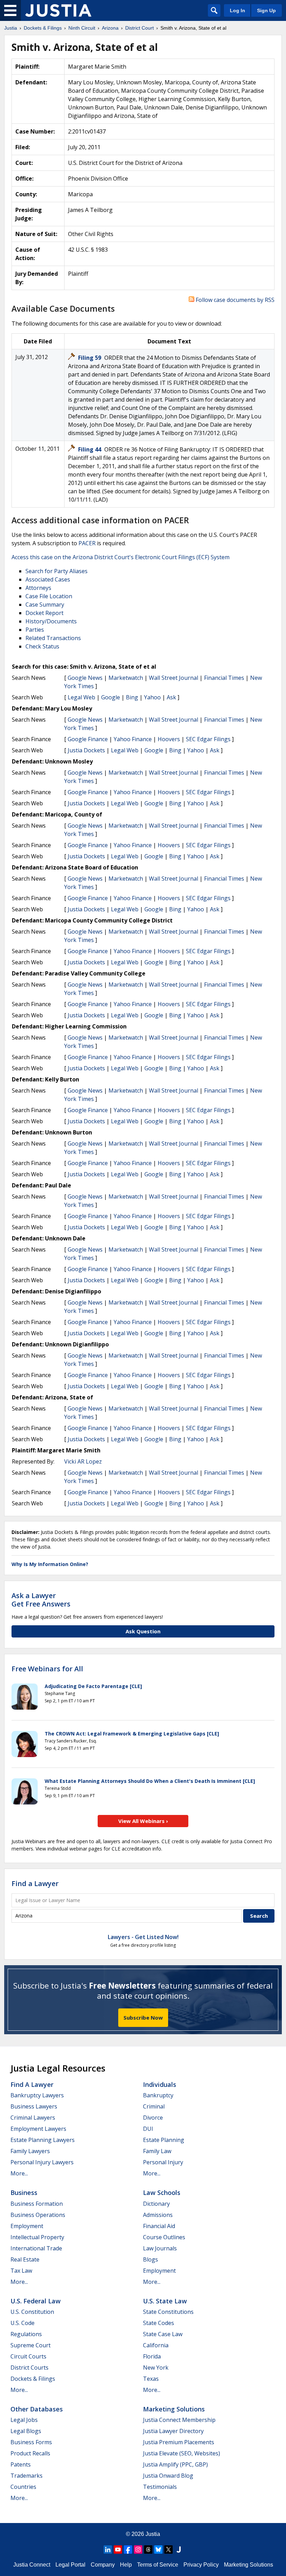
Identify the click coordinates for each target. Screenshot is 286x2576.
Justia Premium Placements (179, 2442)
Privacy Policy (201, 2565)
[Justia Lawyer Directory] (179, 2550)
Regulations (26, 2334)
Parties (35, 630)
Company (103, 2565)
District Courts (29, 2368)
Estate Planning (164, 2140)
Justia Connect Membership (179, 2420)
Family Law (157, 2151)
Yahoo (152, 697)
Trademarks (27, 2476)
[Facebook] (128, 2550)
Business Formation (37, 2204)
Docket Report (44, 613)
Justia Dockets (86, 750)
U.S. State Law (165, 2301)
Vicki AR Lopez (83, 1461)
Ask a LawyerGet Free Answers (41, 1600)
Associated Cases (48, 579)
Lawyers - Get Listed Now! (143, 1937)
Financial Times (224, 678)
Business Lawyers (34, 2106)
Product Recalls (30, 2453)
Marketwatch (126, 678)
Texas (151, 2379)
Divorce (153, 2118)
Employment (27, 2226)
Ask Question (143, 1631)
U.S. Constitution (32, 2312)
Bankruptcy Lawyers (37, 2095)
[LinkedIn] (108, 2550)
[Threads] (148, 2550)
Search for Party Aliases (57, 571)
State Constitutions (168, 2312)
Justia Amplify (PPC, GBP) (175, 2464)
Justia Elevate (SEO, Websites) (182, 2453)
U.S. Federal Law (36, 2301)
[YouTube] (118, 2550)
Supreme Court (31, 2345)
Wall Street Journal (174, 678)
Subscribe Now (143, 2018)
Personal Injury (163, 2162)
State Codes (159, 2323)
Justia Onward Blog (168, 2476)
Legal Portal (70, 2565)
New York (156, 2368)
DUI (148, 2129)
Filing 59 (90, 358)
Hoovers (169, 739)
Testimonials (160, 2487)
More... (19, 2173)
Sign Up (266, 10)
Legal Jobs (24, 2420)
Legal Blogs (26, 2431)
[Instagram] (138, 2550)
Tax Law (21, 2271)
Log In (238, 10)
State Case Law (163, 2334)
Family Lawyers (30, 2151)
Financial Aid (159, 2226)
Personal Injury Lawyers (42, 2162)
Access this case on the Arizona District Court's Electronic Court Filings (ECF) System (121, 557)
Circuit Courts (28, 2356)
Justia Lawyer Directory (173, 2431)
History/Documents (51, 621)
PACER (87, 543)
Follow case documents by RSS (234, 300)
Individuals (160, 2084)
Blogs (150, 2259)
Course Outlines (164, 2237)
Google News (85, 678)
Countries (23, 2487)
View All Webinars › (143, 1821)
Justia (153, 2534)
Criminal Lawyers (33, 2118)
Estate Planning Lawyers (43, 2140)
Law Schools (162, 2193)
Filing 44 (90, 449)
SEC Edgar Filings (208, 739)
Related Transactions (53, 638)
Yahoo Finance (133, 739)
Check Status (42, 646)
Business (24, 2193)
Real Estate (25, 2259)
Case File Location (49, 596)
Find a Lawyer (35, 1883)
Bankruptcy (158, 2095)
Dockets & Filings (33, 2379)
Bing (132, 697)
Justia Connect (32, 2565)
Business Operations (38, 2215)
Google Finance (88, 739)
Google (111, 697)
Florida (152, 2356)
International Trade (36, 2248)
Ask (171, 697)
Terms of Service (158, 2565)
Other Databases (37, 2409)
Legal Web (81, 697)
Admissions (158, 2215)
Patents (21, 2464)
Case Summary (45, 605)
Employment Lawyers (38, 2129)
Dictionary (156, 2204)
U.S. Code (22, 2323)
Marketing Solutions (174, 2409)
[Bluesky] (158, 2550)
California (156, 2345)
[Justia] (58, 10)
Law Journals (160, 2248)
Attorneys (38, 588)
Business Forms (31, 2442)
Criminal (154, 2106)
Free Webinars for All (47, 1669)
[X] (168, 2550)
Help (126, 2565)
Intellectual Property (37, 2237)
